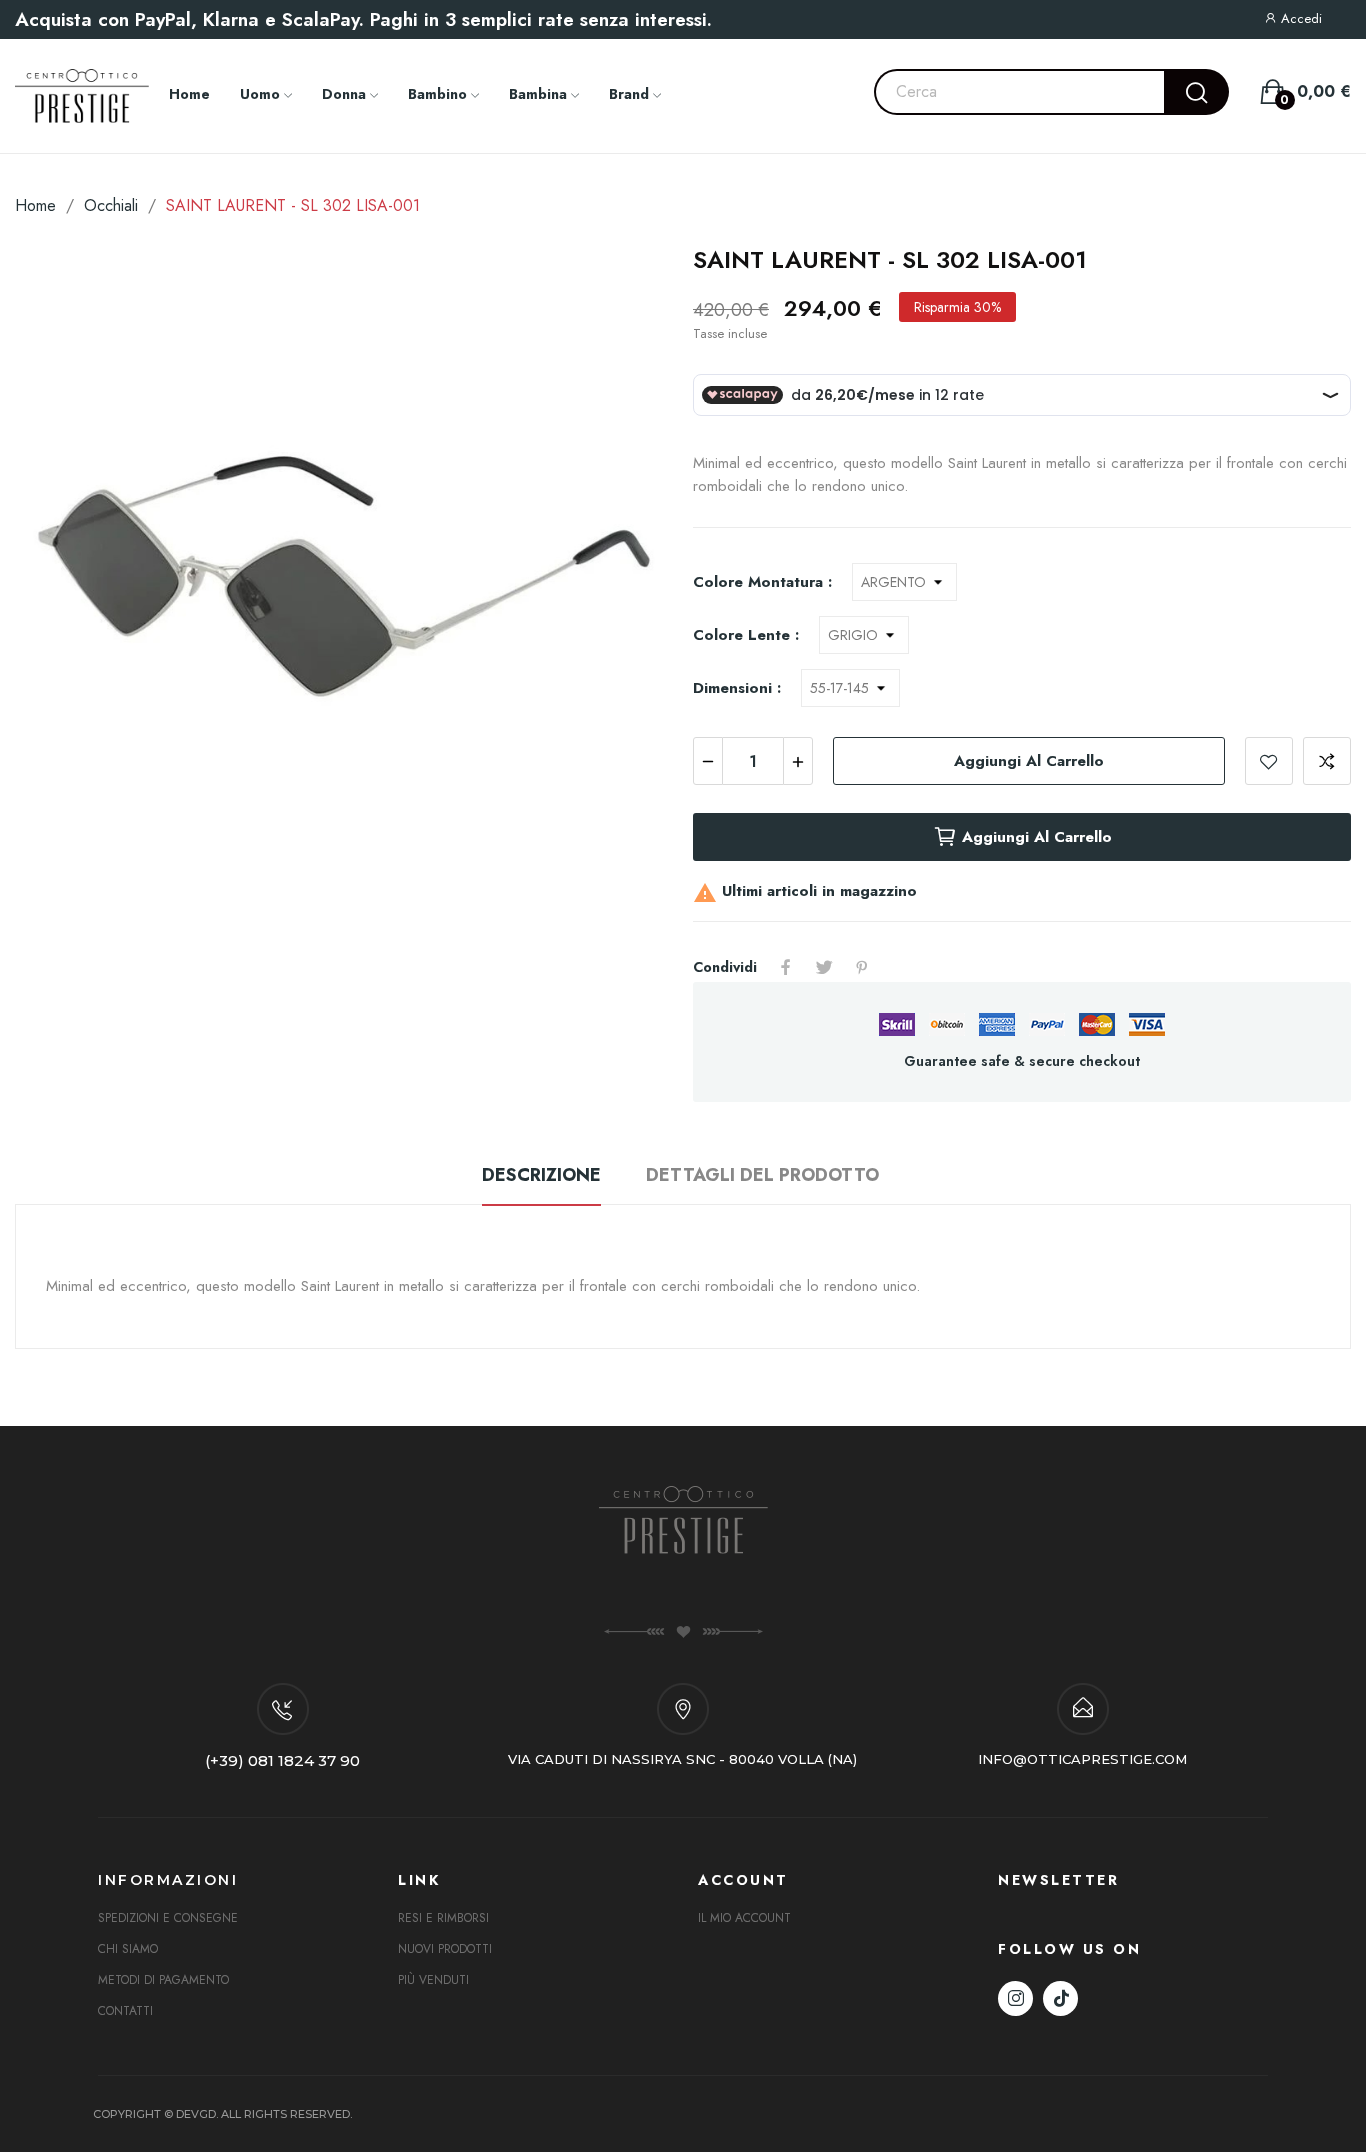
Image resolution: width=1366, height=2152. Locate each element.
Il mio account (744, 1918)
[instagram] (1015, 1998)
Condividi (786, 967)
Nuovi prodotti (445, 1949)
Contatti (125, 2011)
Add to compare (1327, 761)
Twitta (824, 967)
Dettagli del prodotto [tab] (762, 1175)
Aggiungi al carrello (1029, 761)
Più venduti (433, 1980)
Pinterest (862, 967)
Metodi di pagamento (163, 1980)
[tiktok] (1060, 1998)
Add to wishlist (1269, 761)
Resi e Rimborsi (443, 1918)
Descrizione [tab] (541, 1175)
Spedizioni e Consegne (168, 1918)
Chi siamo (128, 1949)
